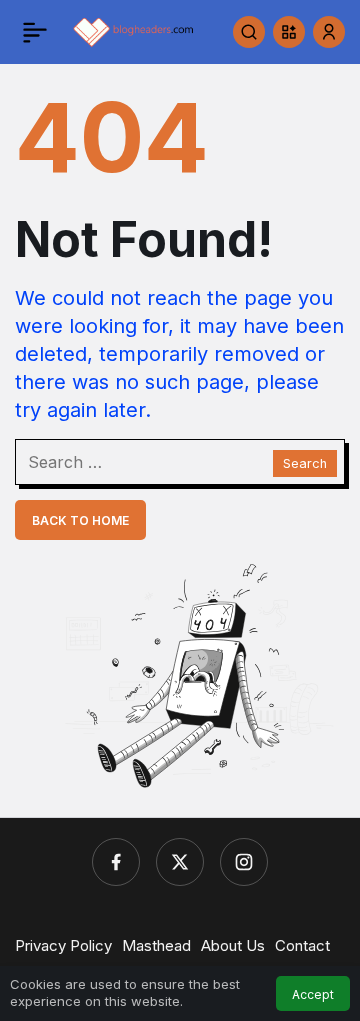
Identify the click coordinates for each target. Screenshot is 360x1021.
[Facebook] (116, 862)
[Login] (329, 32)
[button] (289, 32)
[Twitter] (180, 862)
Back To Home (80, 520)
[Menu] (35, 32)
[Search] (249, 32)
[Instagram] (244, 862)
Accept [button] (313, 994)
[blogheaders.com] (133, 30)
